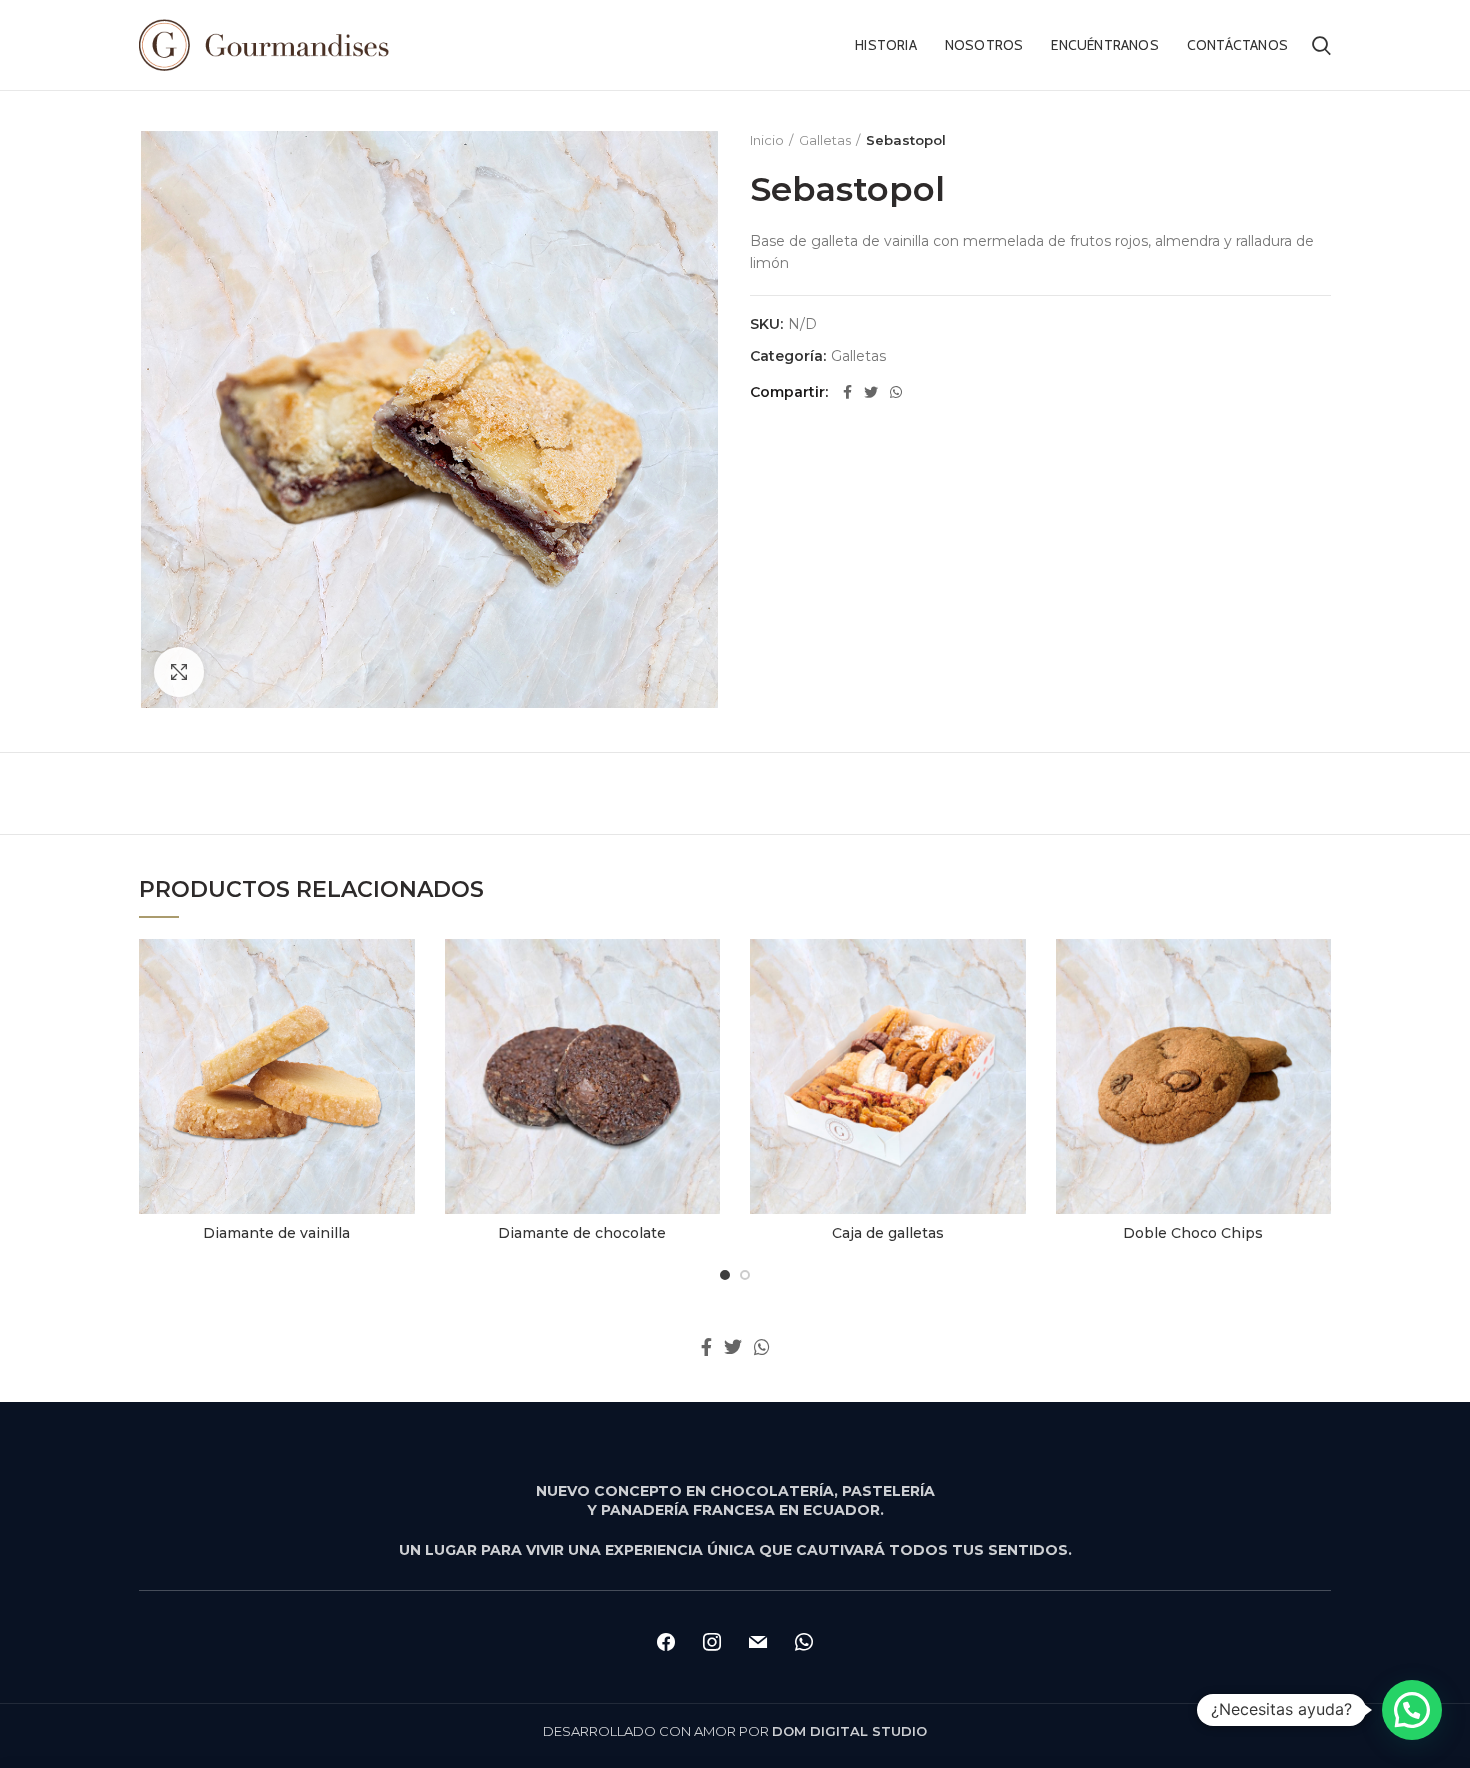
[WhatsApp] (896, 392)
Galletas (825, 140)
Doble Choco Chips (1193, 1233)
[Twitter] (871, 392)
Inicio (767, 140)
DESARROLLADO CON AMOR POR (735, 1731)
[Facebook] (847, 392)
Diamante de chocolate (582, 1233)
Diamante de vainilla (276, 1233)
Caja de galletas (888, 1233)
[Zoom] (179, 672)
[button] (1412, 1710)
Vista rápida (400, 971)
